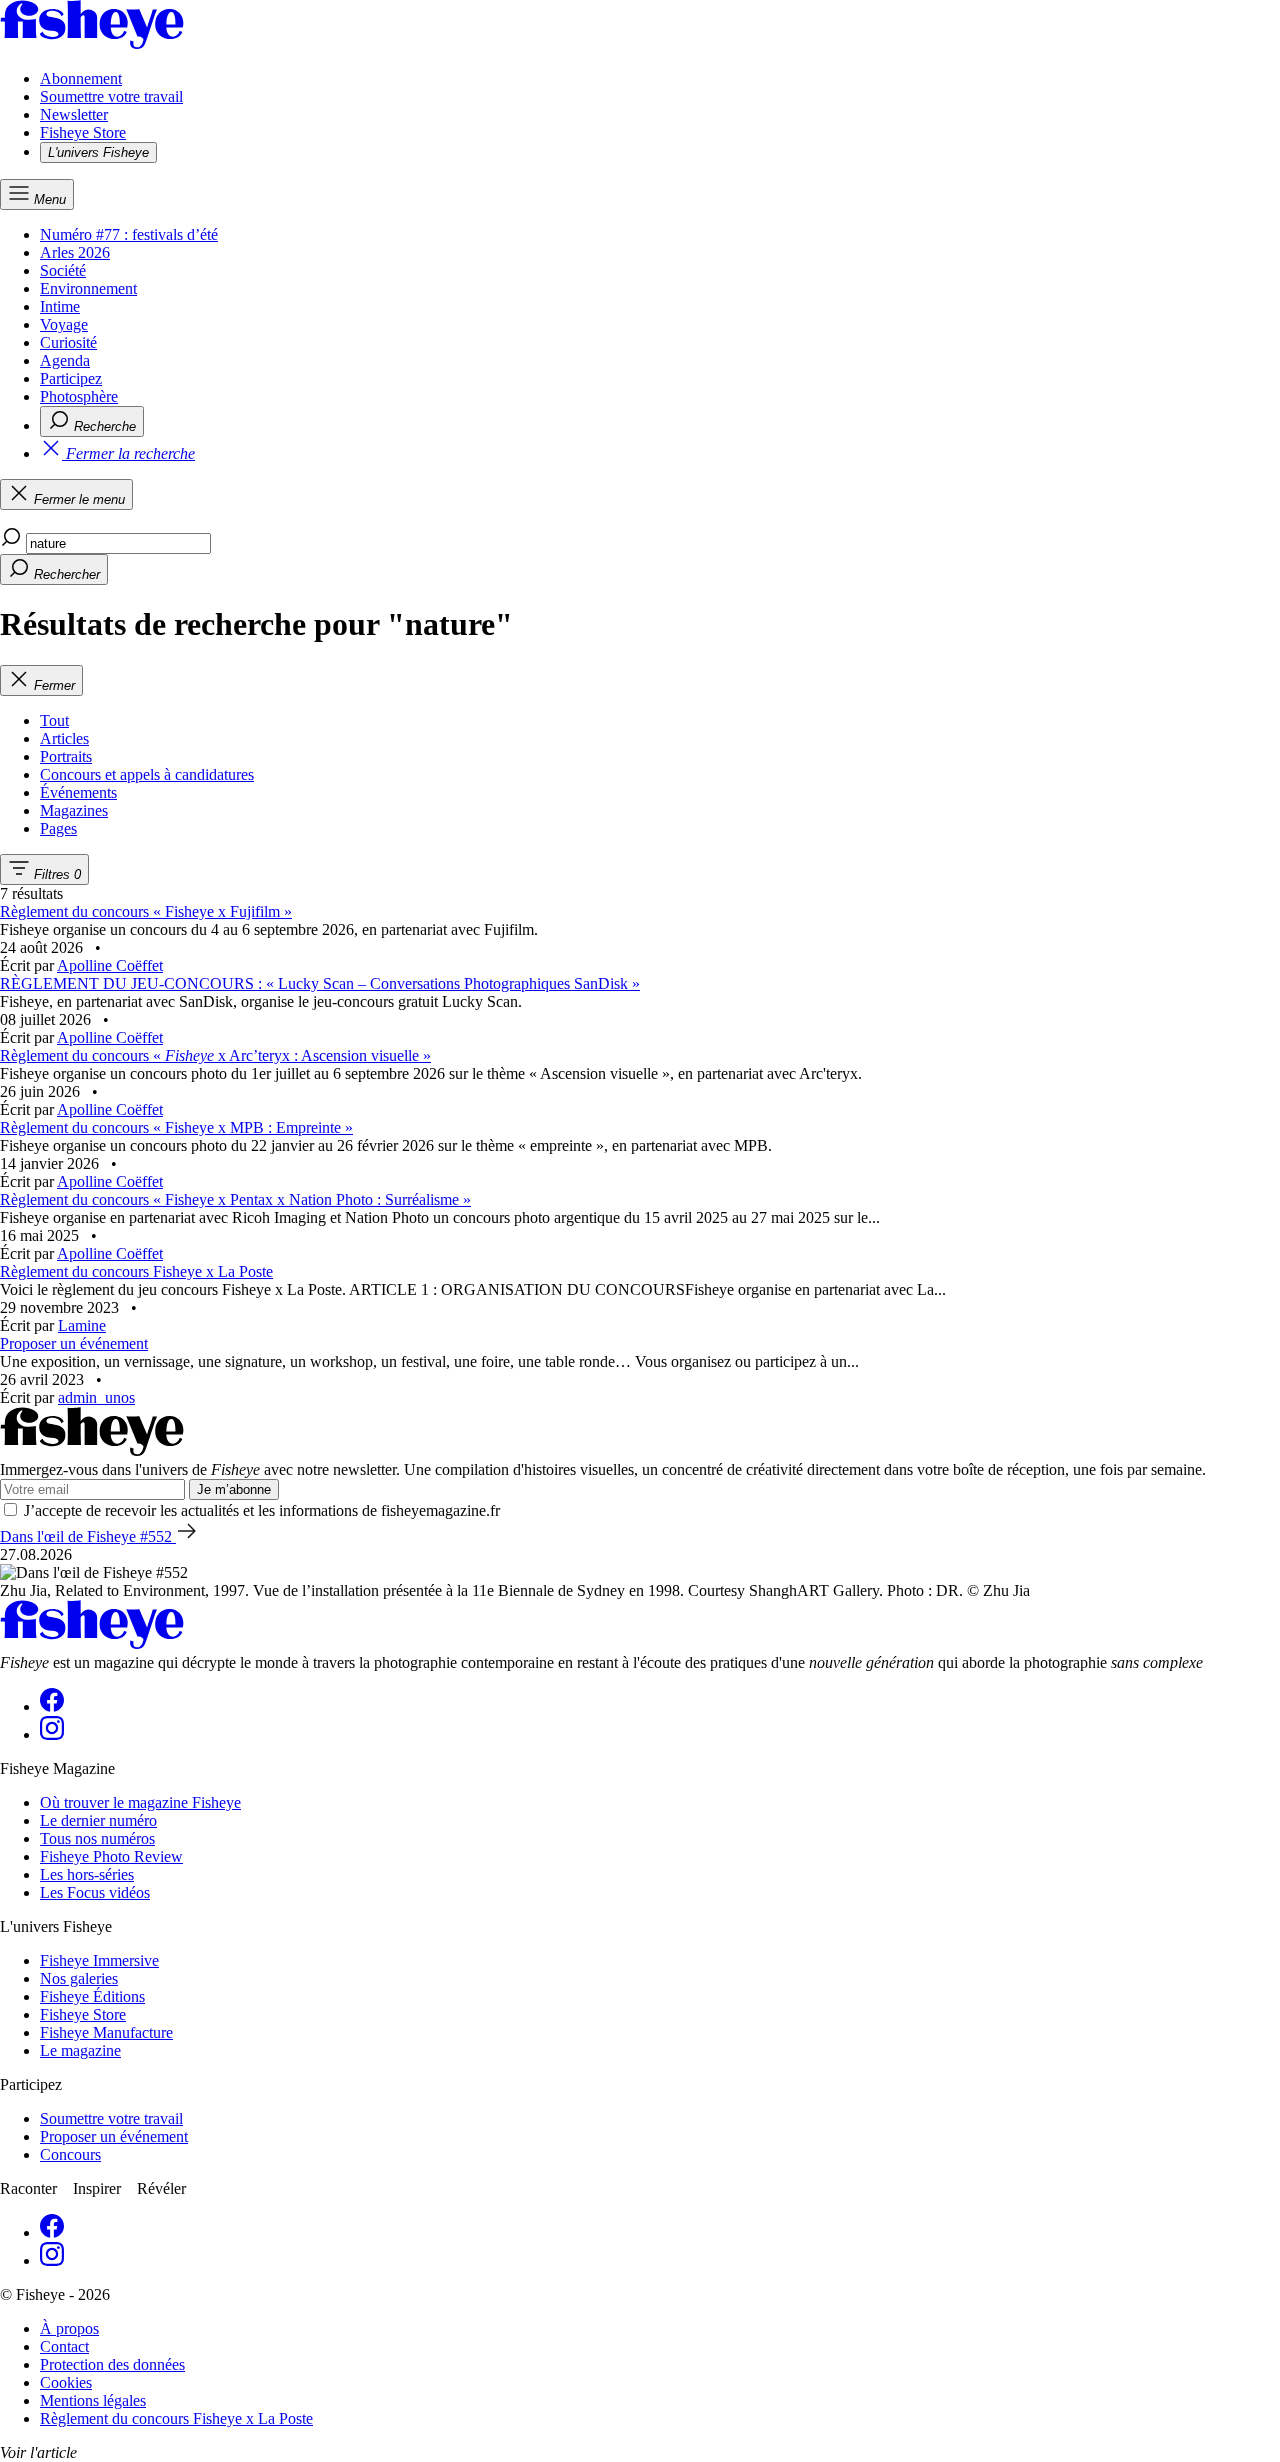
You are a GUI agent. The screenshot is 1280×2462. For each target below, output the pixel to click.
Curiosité (68, 342)
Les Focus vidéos (95, 1892)
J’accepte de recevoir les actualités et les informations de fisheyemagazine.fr (262, 1510)
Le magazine (80, 2050)
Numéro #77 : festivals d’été (129, 234)
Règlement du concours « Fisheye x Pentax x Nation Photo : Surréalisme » (235, 1199)
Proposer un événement (74, 1343)
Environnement (88, 288)
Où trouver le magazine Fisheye (140, 1802)
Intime (60, 306)
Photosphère (79, 396)
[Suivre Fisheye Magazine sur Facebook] (52, 1706)
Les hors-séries (87, 1874)
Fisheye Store (83, 132)
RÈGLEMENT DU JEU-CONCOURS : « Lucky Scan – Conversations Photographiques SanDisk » (320, 983)
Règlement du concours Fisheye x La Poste (136, 1271)
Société (63, 270)
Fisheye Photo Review (111, 1856)
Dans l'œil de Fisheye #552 (88, 1536)
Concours (70, 2154)
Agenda (65, 360)
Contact (64, 2346)
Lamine (82, 1325)
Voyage (64, 324)
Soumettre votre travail (111, 96)
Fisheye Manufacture (106, 2032)
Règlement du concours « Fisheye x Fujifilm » (146, 911)
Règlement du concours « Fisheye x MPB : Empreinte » (176, 1127)
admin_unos (96, 1397)
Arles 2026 (75, 252)
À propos (69, 2328)
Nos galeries (79, 1978)
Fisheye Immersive (99, 1960)
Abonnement (81, 78)
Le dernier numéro (98, 1820)
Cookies (66, 2382)
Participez (71, 378)
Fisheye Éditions (92, 1996)
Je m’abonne (234, 1489)
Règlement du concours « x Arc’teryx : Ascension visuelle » (215, 1055)
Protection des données (112, 2364)
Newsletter (74, 114)
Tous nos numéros (97, 1838)
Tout (54, 720)
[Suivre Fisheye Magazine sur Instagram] (52, 1734)
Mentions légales (93, 2400)
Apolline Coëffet (110, 965)
